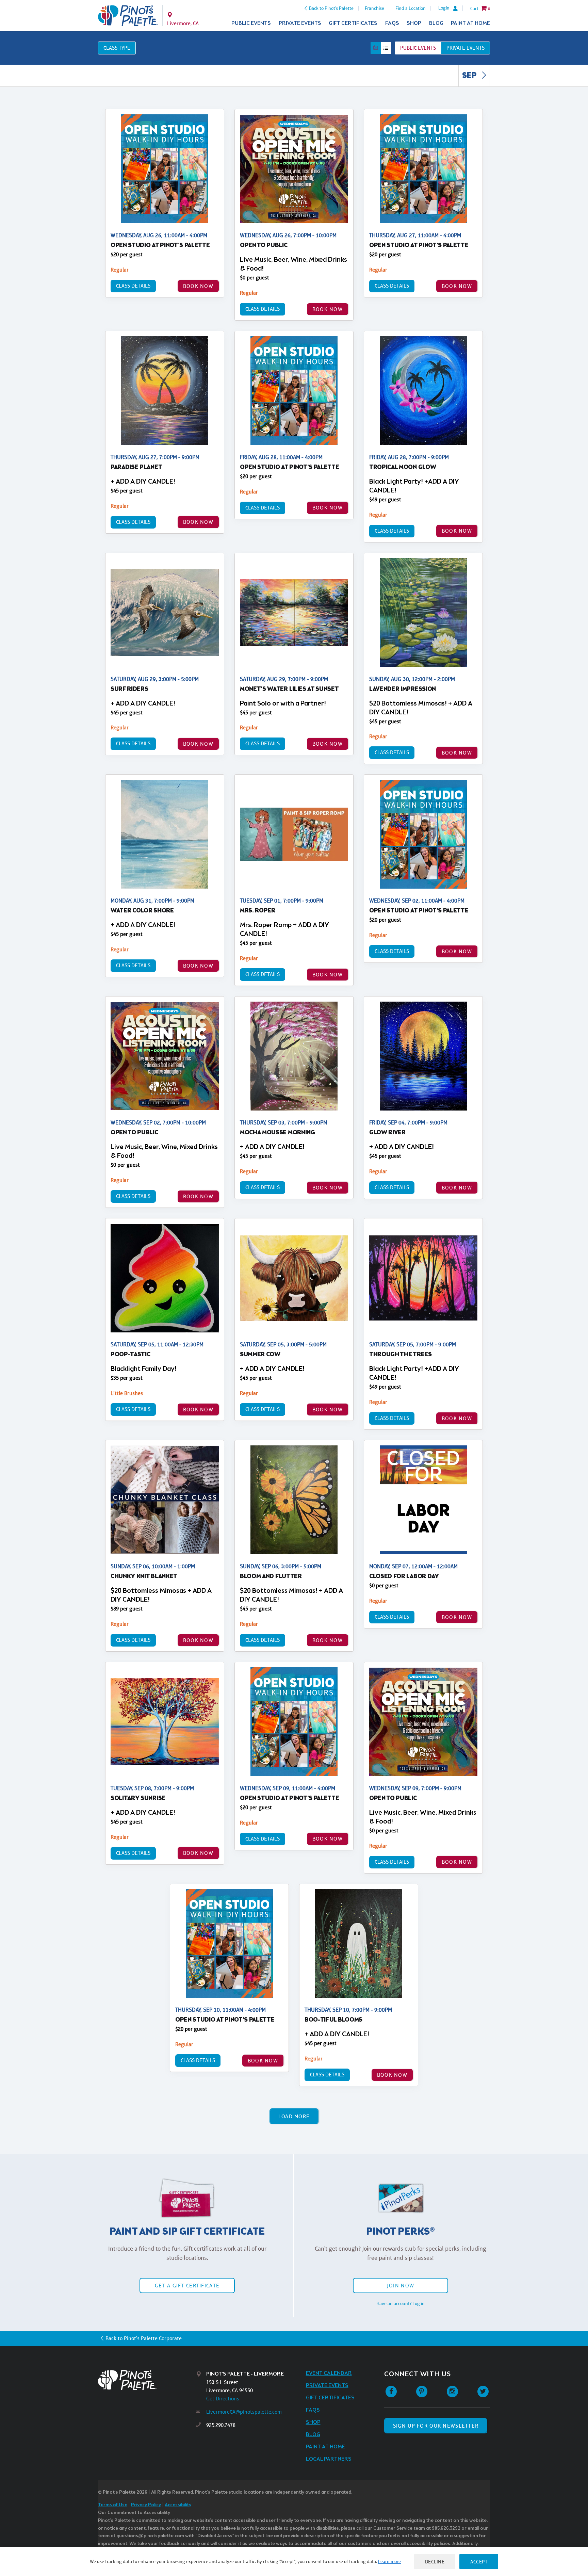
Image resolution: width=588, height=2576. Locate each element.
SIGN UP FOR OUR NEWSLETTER (436, 2426)
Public (418, 48)
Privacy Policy (146, 2505)
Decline (435, 2562)
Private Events (300, 23)
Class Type (117, 48)
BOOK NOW (198, 286)
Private (465, 48)
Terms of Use (113, 2505)
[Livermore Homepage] (128, 16)
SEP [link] (470, 76)
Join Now (401, 2286)
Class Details (133, 286)
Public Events (251, 23)
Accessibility (178, 2505)
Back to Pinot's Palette (331, 8)
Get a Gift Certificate (187, 2286)
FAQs (392, 23)
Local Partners (329, 2459)
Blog (436, 23)
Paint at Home (470, 23)
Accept (479, 2562)
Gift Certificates (353, 23)
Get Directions (223, 2399)
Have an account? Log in (401, 2303)
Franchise (374, 8)
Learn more (389, 2561)
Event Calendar (329, 2373)
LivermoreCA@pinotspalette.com (244, 2412)
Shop (414, 23)
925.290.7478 (221, 2425)
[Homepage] (147, 2380)
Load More (294, 2116)
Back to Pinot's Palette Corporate (144, 2338)
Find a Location (411, 8)
